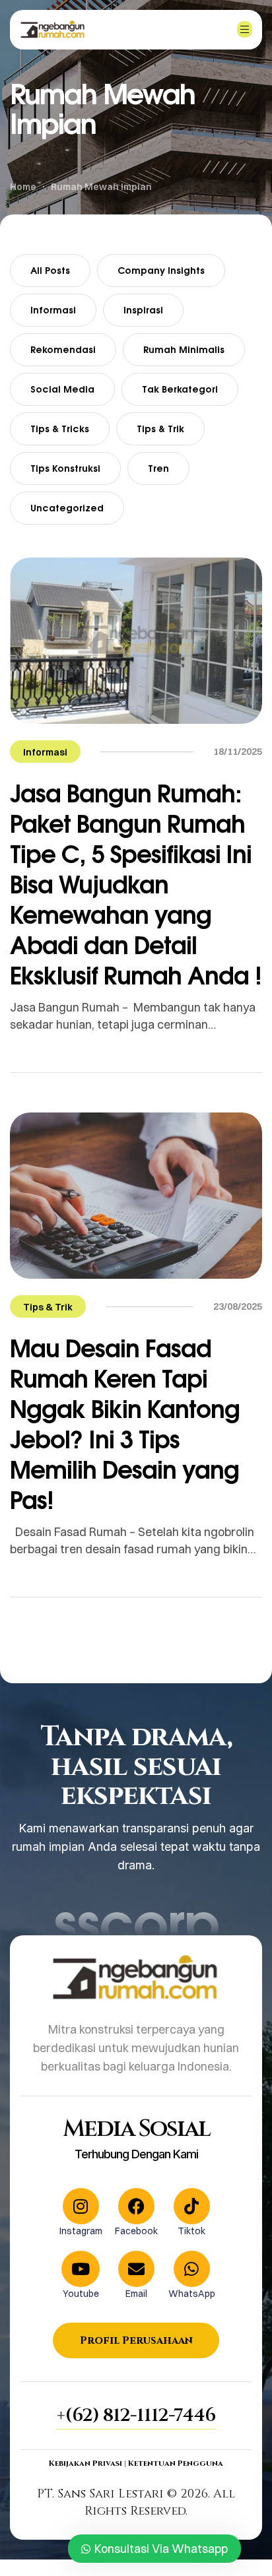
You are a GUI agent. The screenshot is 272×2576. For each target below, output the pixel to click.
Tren (158, 468)
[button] (136, 2416)
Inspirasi (143, 310)
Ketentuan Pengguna (176, 2463)
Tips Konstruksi (65, 468)
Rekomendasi (63, 349)
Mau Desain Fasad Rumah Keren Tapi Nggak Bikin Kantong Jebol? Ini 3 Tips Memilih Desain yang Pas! (125, 1424)
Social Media (62, 389)
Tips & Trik (160, 429)
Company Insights (161, 270)
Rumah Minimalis (184, 349)
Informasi (53, 310)
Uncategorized (67, 508)
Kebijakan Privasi (85, 2463)
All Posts (50, 270)
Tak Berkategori (180, 389)
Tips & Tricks (60, 429)
